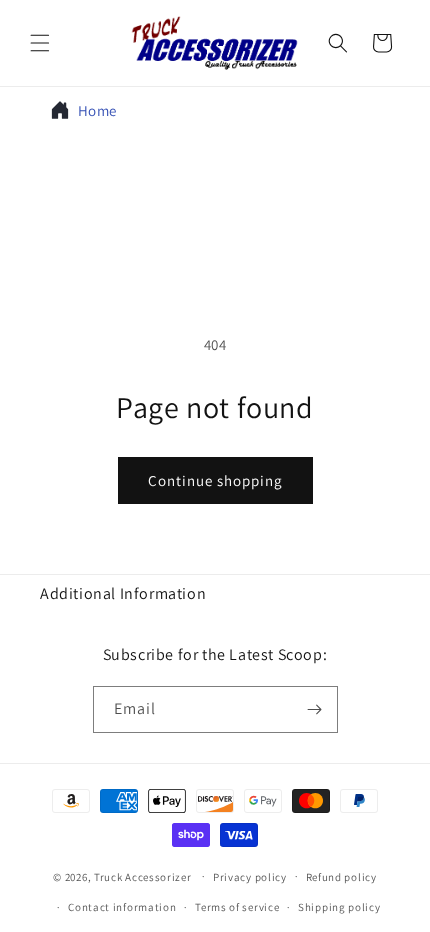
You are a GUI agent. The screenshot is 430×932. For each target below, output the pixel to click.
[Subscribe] (315, 709)
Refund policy (341, 877)
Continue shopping (215, 480)
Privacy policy (250, 877)
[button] (40, 43)
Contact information (122, 907)
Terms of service (237, 907)
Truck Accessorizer (143, 876)
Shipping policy (339, 907)
